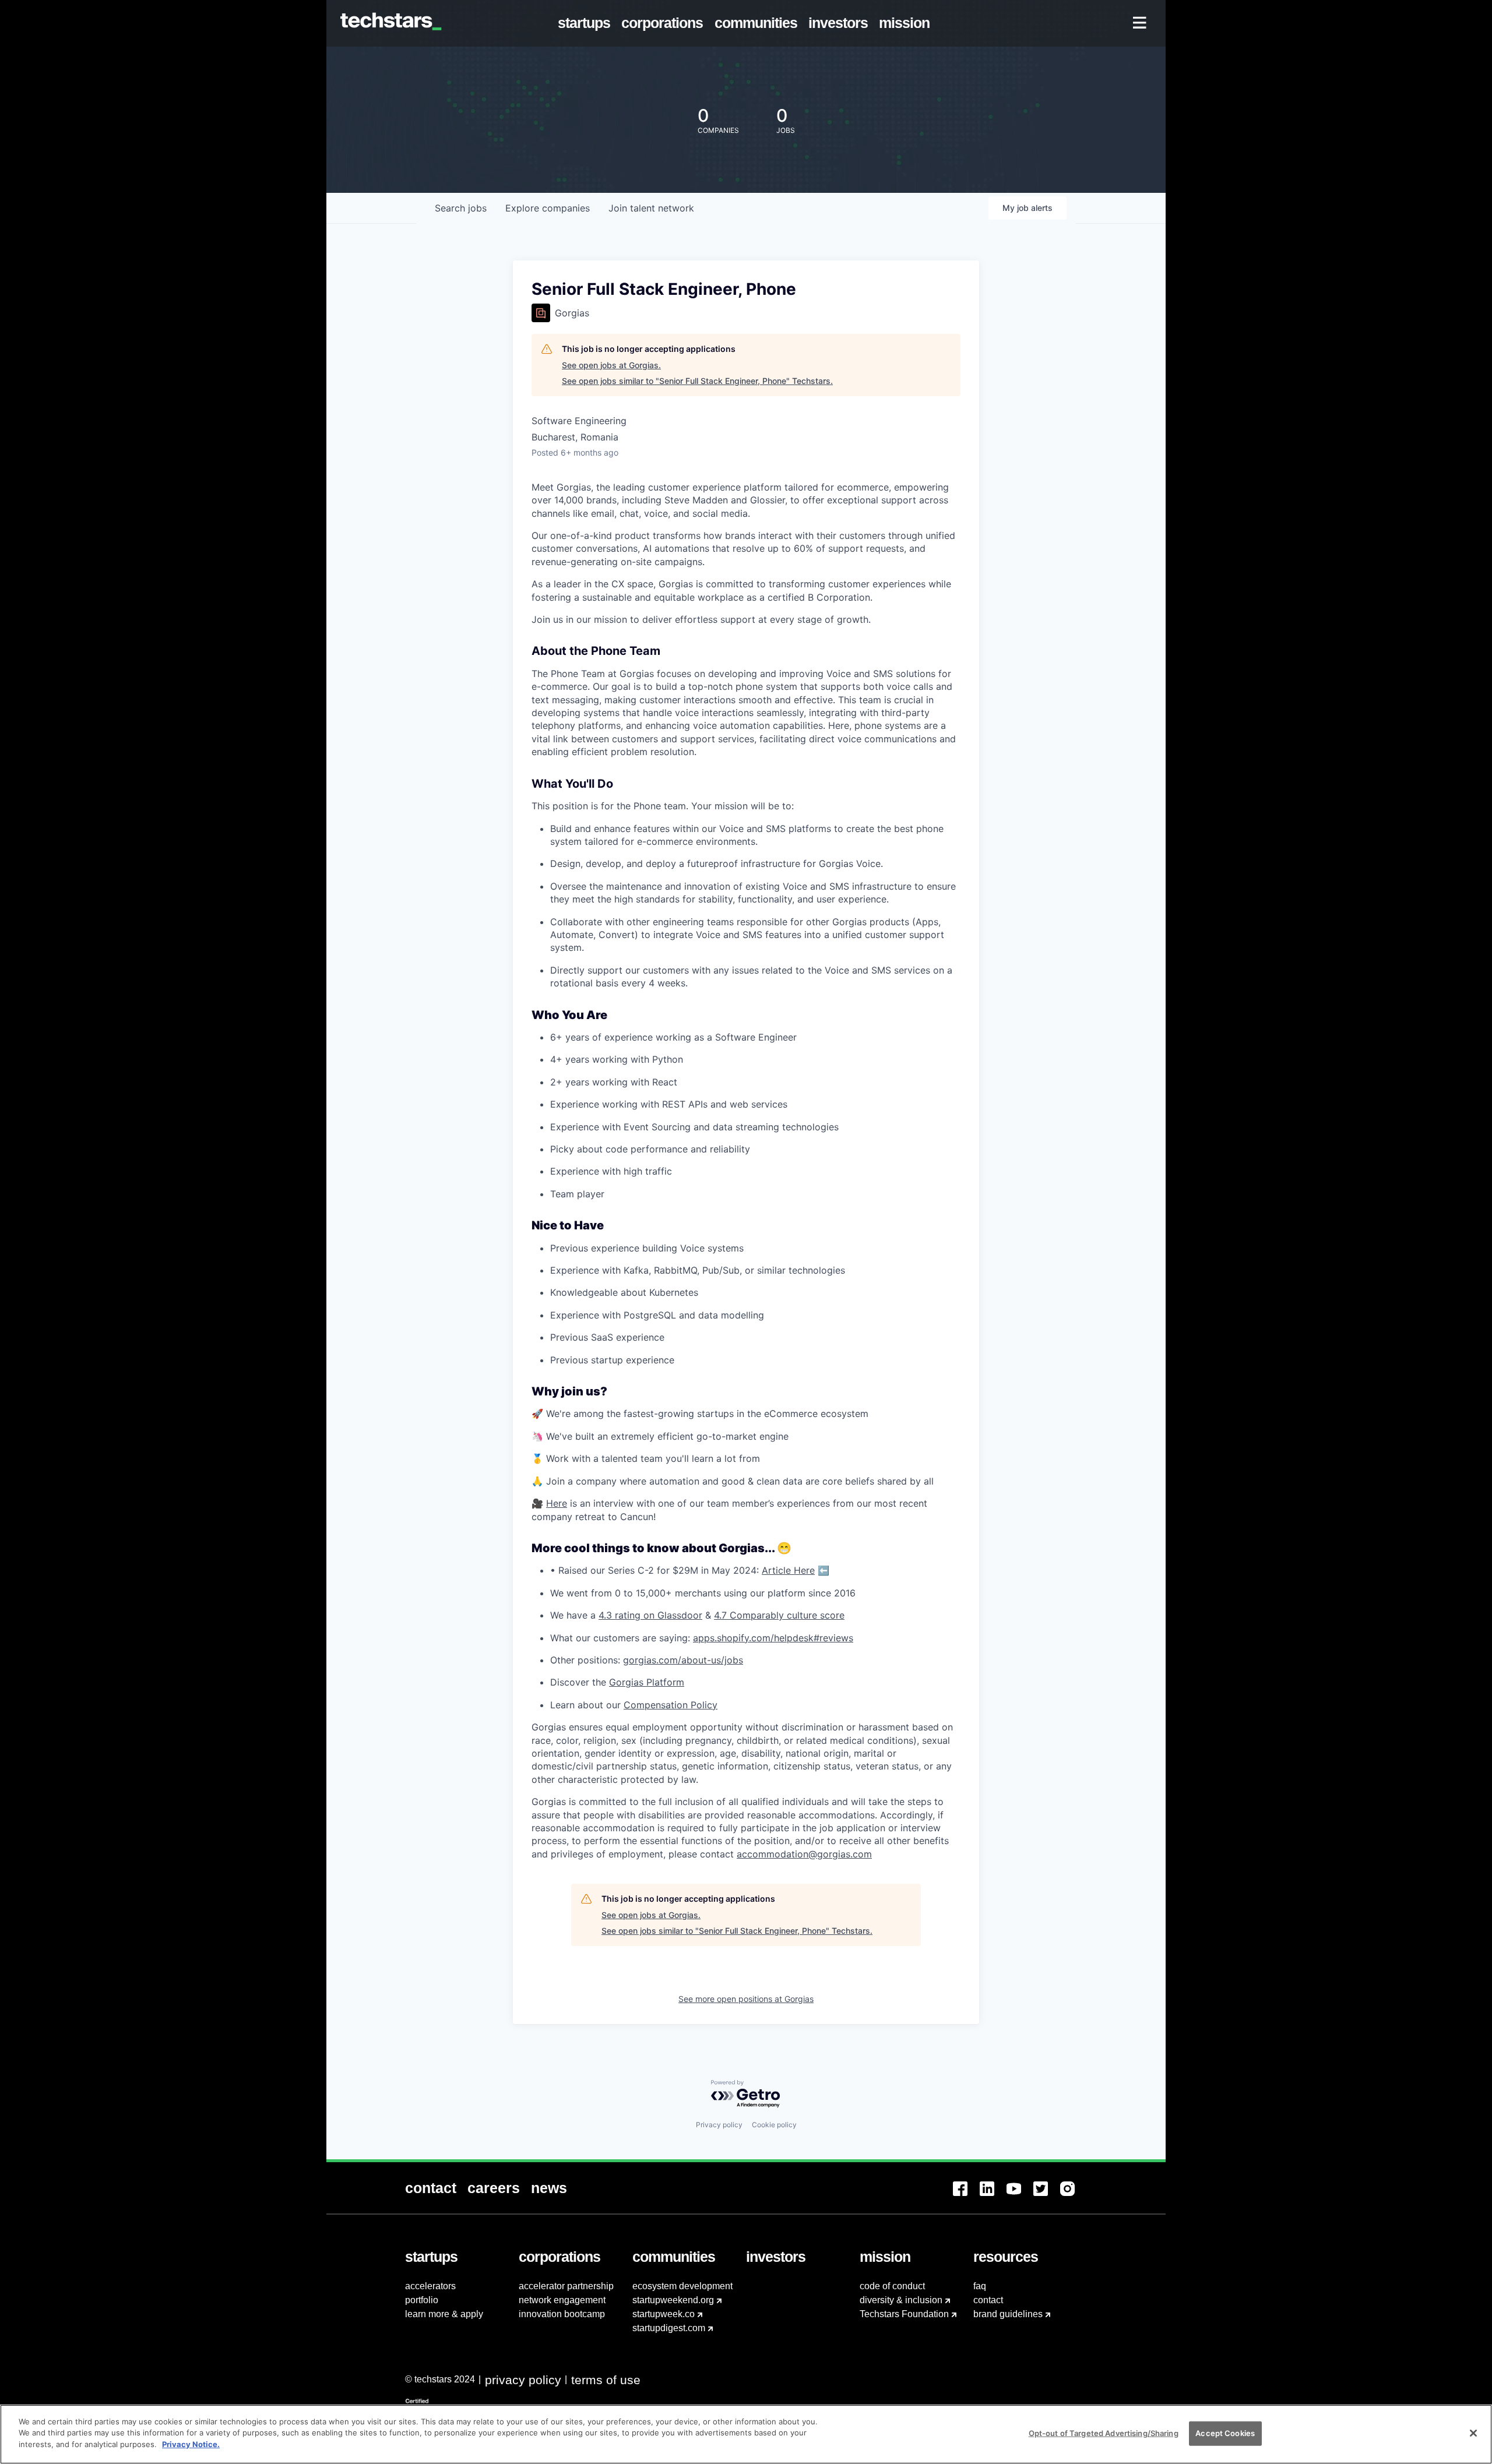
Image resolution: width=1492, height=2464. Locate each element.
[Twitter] (1047, 2196)
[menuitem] (587, 23)
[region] (746, 2434)
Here (557, 1503)
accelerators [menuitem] (430, 2286)
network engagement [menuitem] (562, 2300)
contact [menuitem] (988, 2300)
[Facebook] (966, 2196)
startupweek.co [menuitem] (664, 2314)
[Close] (1473, 2433)
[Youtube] (1020, 2196)
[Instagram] (1074, 2196)
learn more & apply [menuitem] (444, 2314)
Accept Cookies (1225, 2433)
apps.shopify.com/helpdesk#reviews (773, 1638)
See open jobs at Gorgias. (611, 365)
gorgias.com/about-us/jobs (683, 1660)
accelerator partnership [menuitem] (566, 2286)
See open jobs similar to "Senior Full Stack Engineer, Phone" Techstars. (697, 381)
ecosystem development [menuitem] (682, 2286)
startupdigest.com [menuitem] (669, 2328)
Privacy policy (719, 2125)
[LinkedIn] (993, 2196)
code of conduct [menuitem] (892, 2286)
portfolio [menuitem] (422, 2300)
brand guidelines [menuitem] (1008, 2314)
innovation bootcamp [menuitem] (562, 2314)
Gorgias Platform (647, 1682)
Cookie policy (774, 2125)
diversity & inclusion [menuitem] (901, 2300)
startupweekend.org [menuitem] (673, 2300)
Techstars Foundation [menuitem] (904, 2314)
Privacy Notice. (191, 2444)
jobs (461, 208)
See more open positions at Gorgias (746, 1999)
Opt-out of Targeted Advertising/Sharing (1104, 2433)
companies (548, 208)
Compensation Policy (671, 1705)
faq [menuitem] (980, 2286)
